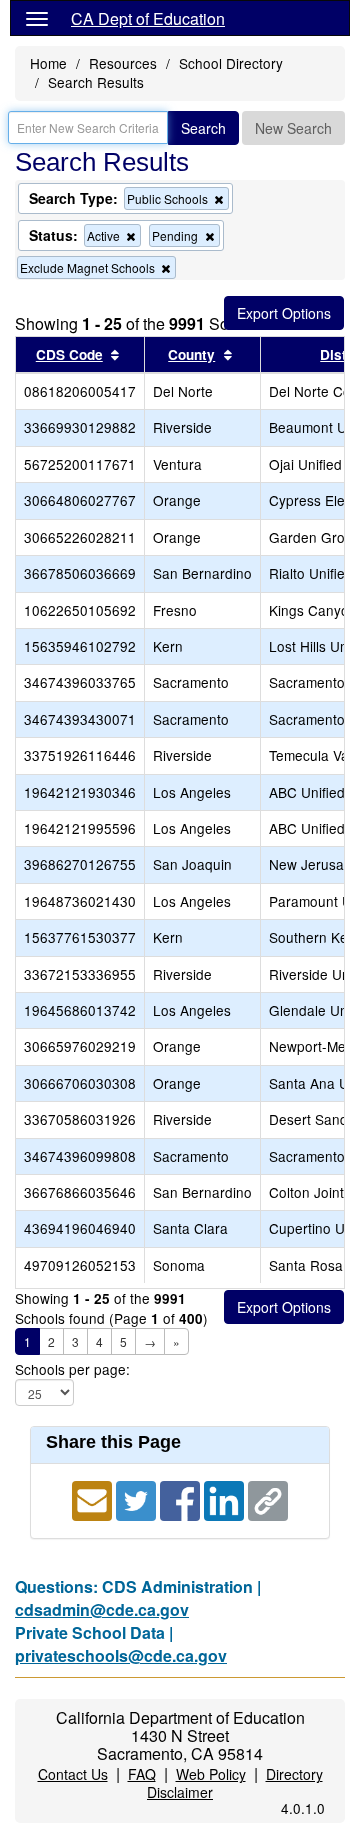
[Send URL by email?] (94, 1499)
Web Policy (211, 1774)
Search (203, 128)
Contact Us (73, 1774)
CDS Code (69, 354)
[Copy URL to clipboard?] (268, 1499)
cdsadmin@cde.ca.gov (102, 1609)
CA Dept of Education (148, 18)
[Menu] (37, 18)
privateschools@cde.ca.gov (121, 1655)
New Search (293, 128)
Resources (123, 63)
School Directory (231, 63)
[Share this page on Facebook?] (182, 1499)
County (191, 354)
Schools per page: (72, 1369)
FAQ (142, 1774)
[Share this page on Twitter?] (138, 1499)
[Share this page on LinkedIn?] (226, 1499)
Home (48, 63)
